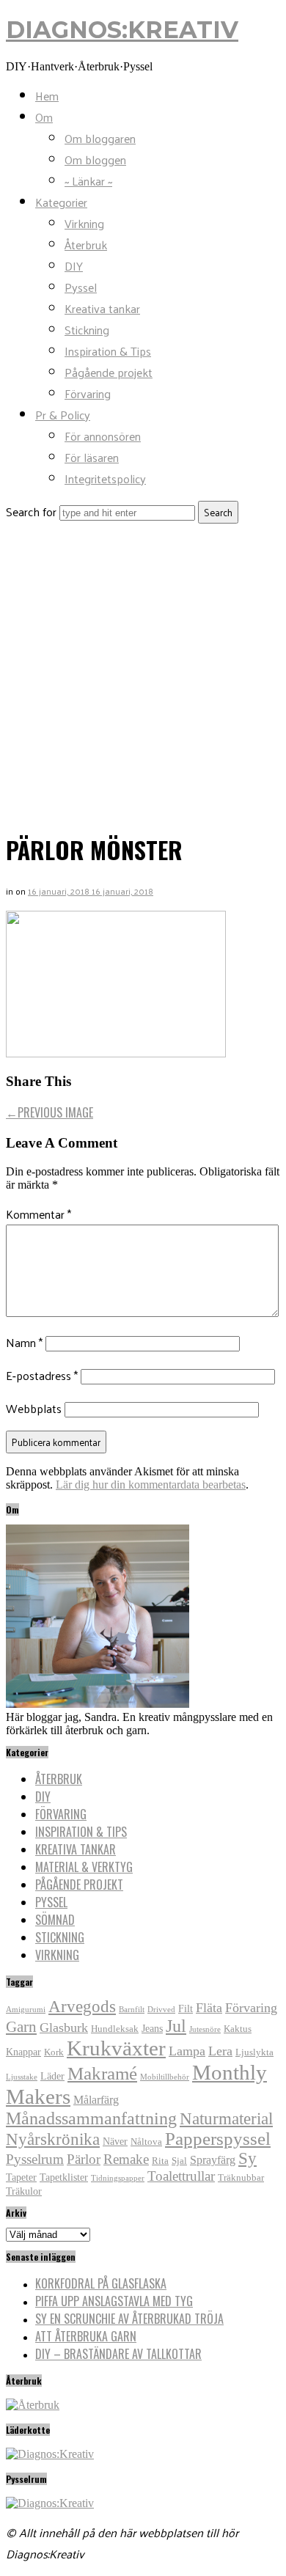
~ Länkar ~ (88, 181)
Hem (47, 96)
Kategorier (61, 202)
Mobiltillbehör (165, 2077)
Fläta (209, 2008)
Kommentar (38, 1214)
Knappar (23, 2052)
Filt (186, 2008)
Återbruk (86, 245)
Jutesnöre (205, 2029)
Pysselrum (35, 2159)
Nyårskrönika (53, 2139)
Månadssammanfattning (91, 2118)
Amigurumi (26, 2010)
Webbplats (34, 1408)
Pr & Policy (63, 415)
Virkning (84, 223)
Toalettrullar (181, 2176)
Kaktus (238, 2029)
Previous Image (49, 1112)
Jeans (152, 2028)
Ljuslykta (254, 2052)
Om (44, 117)
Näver (115, 2141)
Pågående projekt (109, 372)
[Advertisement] (143, 674)
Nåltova (146, 2142)
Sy (247, 2158)
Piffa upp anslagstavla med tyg (114, 2301)
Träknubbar (241, 2178)
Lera (220, 2051)
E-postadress (42, 1375)
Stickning (87, 330)
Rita (160, 2161)
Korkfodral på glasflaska (101, 2283)
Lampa (187, 2051)
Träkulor (24, 2191)
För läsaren (92, 457)
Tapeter (21, 2177)
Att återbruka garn (86, 2336)
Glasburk (64, 2028)
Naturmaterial (226, 2118)
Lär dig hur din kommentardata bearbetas (151, 1485)
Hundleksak (115, 2029)
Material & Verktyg (84, 1867)
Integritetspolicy (105, 478)
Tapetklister (64, 2177)
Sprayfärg (213, 2160)
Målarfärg (96, 2100)
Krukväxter (116, 2048)
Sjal (179, 2161)
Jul (176, 2026)
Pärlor (84, 2159)
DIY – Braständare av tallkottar (118, 2354)
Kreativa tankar (102, 308)
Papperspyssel (218, 2139)
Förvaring (88, 393)
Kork (54, 2052)
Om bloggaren (100, 138)
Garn (21, 2027)
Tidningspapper (118, 2178)
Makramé (102, 2073)
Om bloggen (95, 159)
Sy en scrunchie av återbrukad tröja (129, 2319)
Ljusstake (22, 2077)
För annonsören (103, 436)
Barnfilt (132, 2010)
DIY (74, 266)
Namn (24, 1342)
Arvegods (82, 2006)
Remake (126, 2159)
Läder (52, 2076)
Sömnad (55, 1920)
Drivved (161, 2010)
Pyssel (81, 287)
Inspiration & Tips (108, 351)
